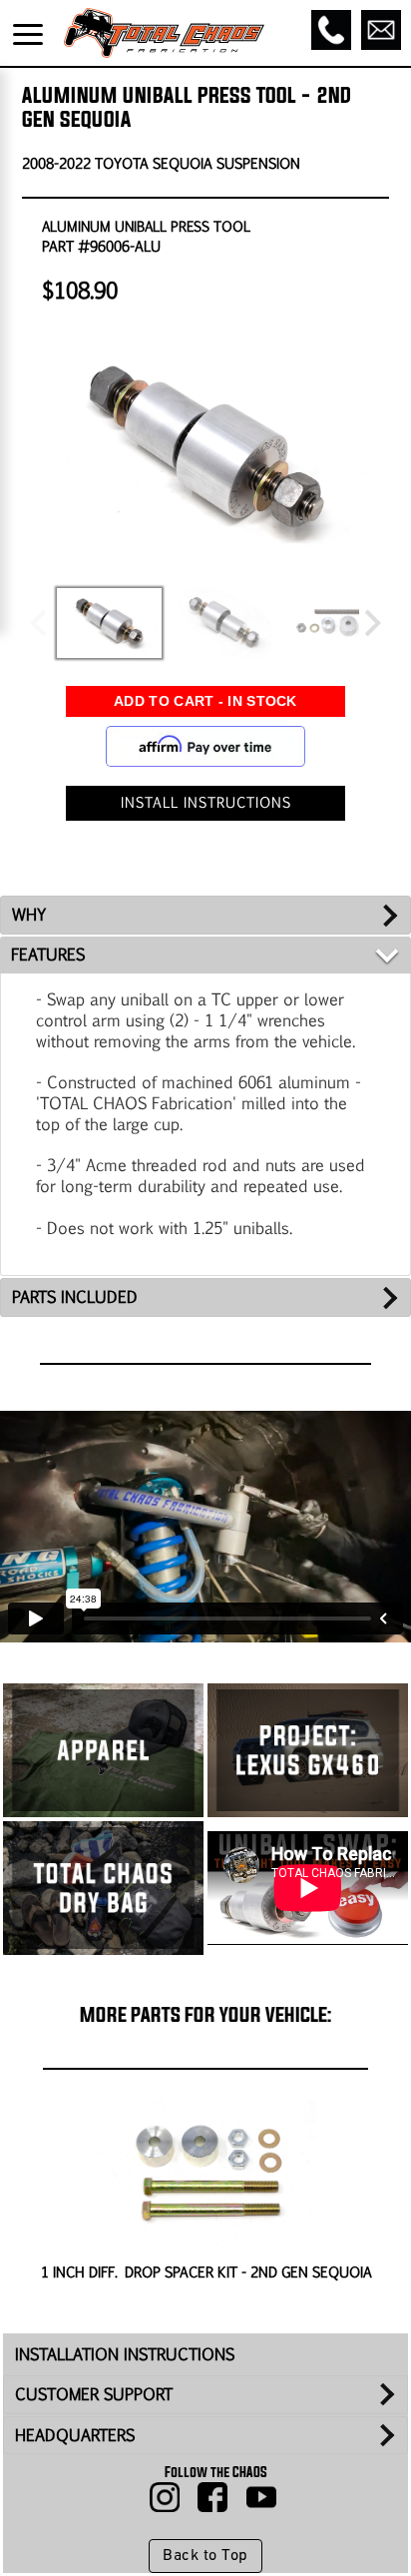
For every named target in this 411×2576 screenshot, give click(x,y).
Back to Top (205, 2556)
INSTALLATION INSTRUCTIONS (125, 2354)
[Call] (331, 30)
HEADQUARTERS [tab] (75, 2435)
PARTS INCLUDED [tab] (75, 1296)
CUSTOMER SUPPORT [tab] (94, 2394)
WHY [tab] (29, 914)
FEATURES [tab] (48, 954)
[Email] (381, 30)
